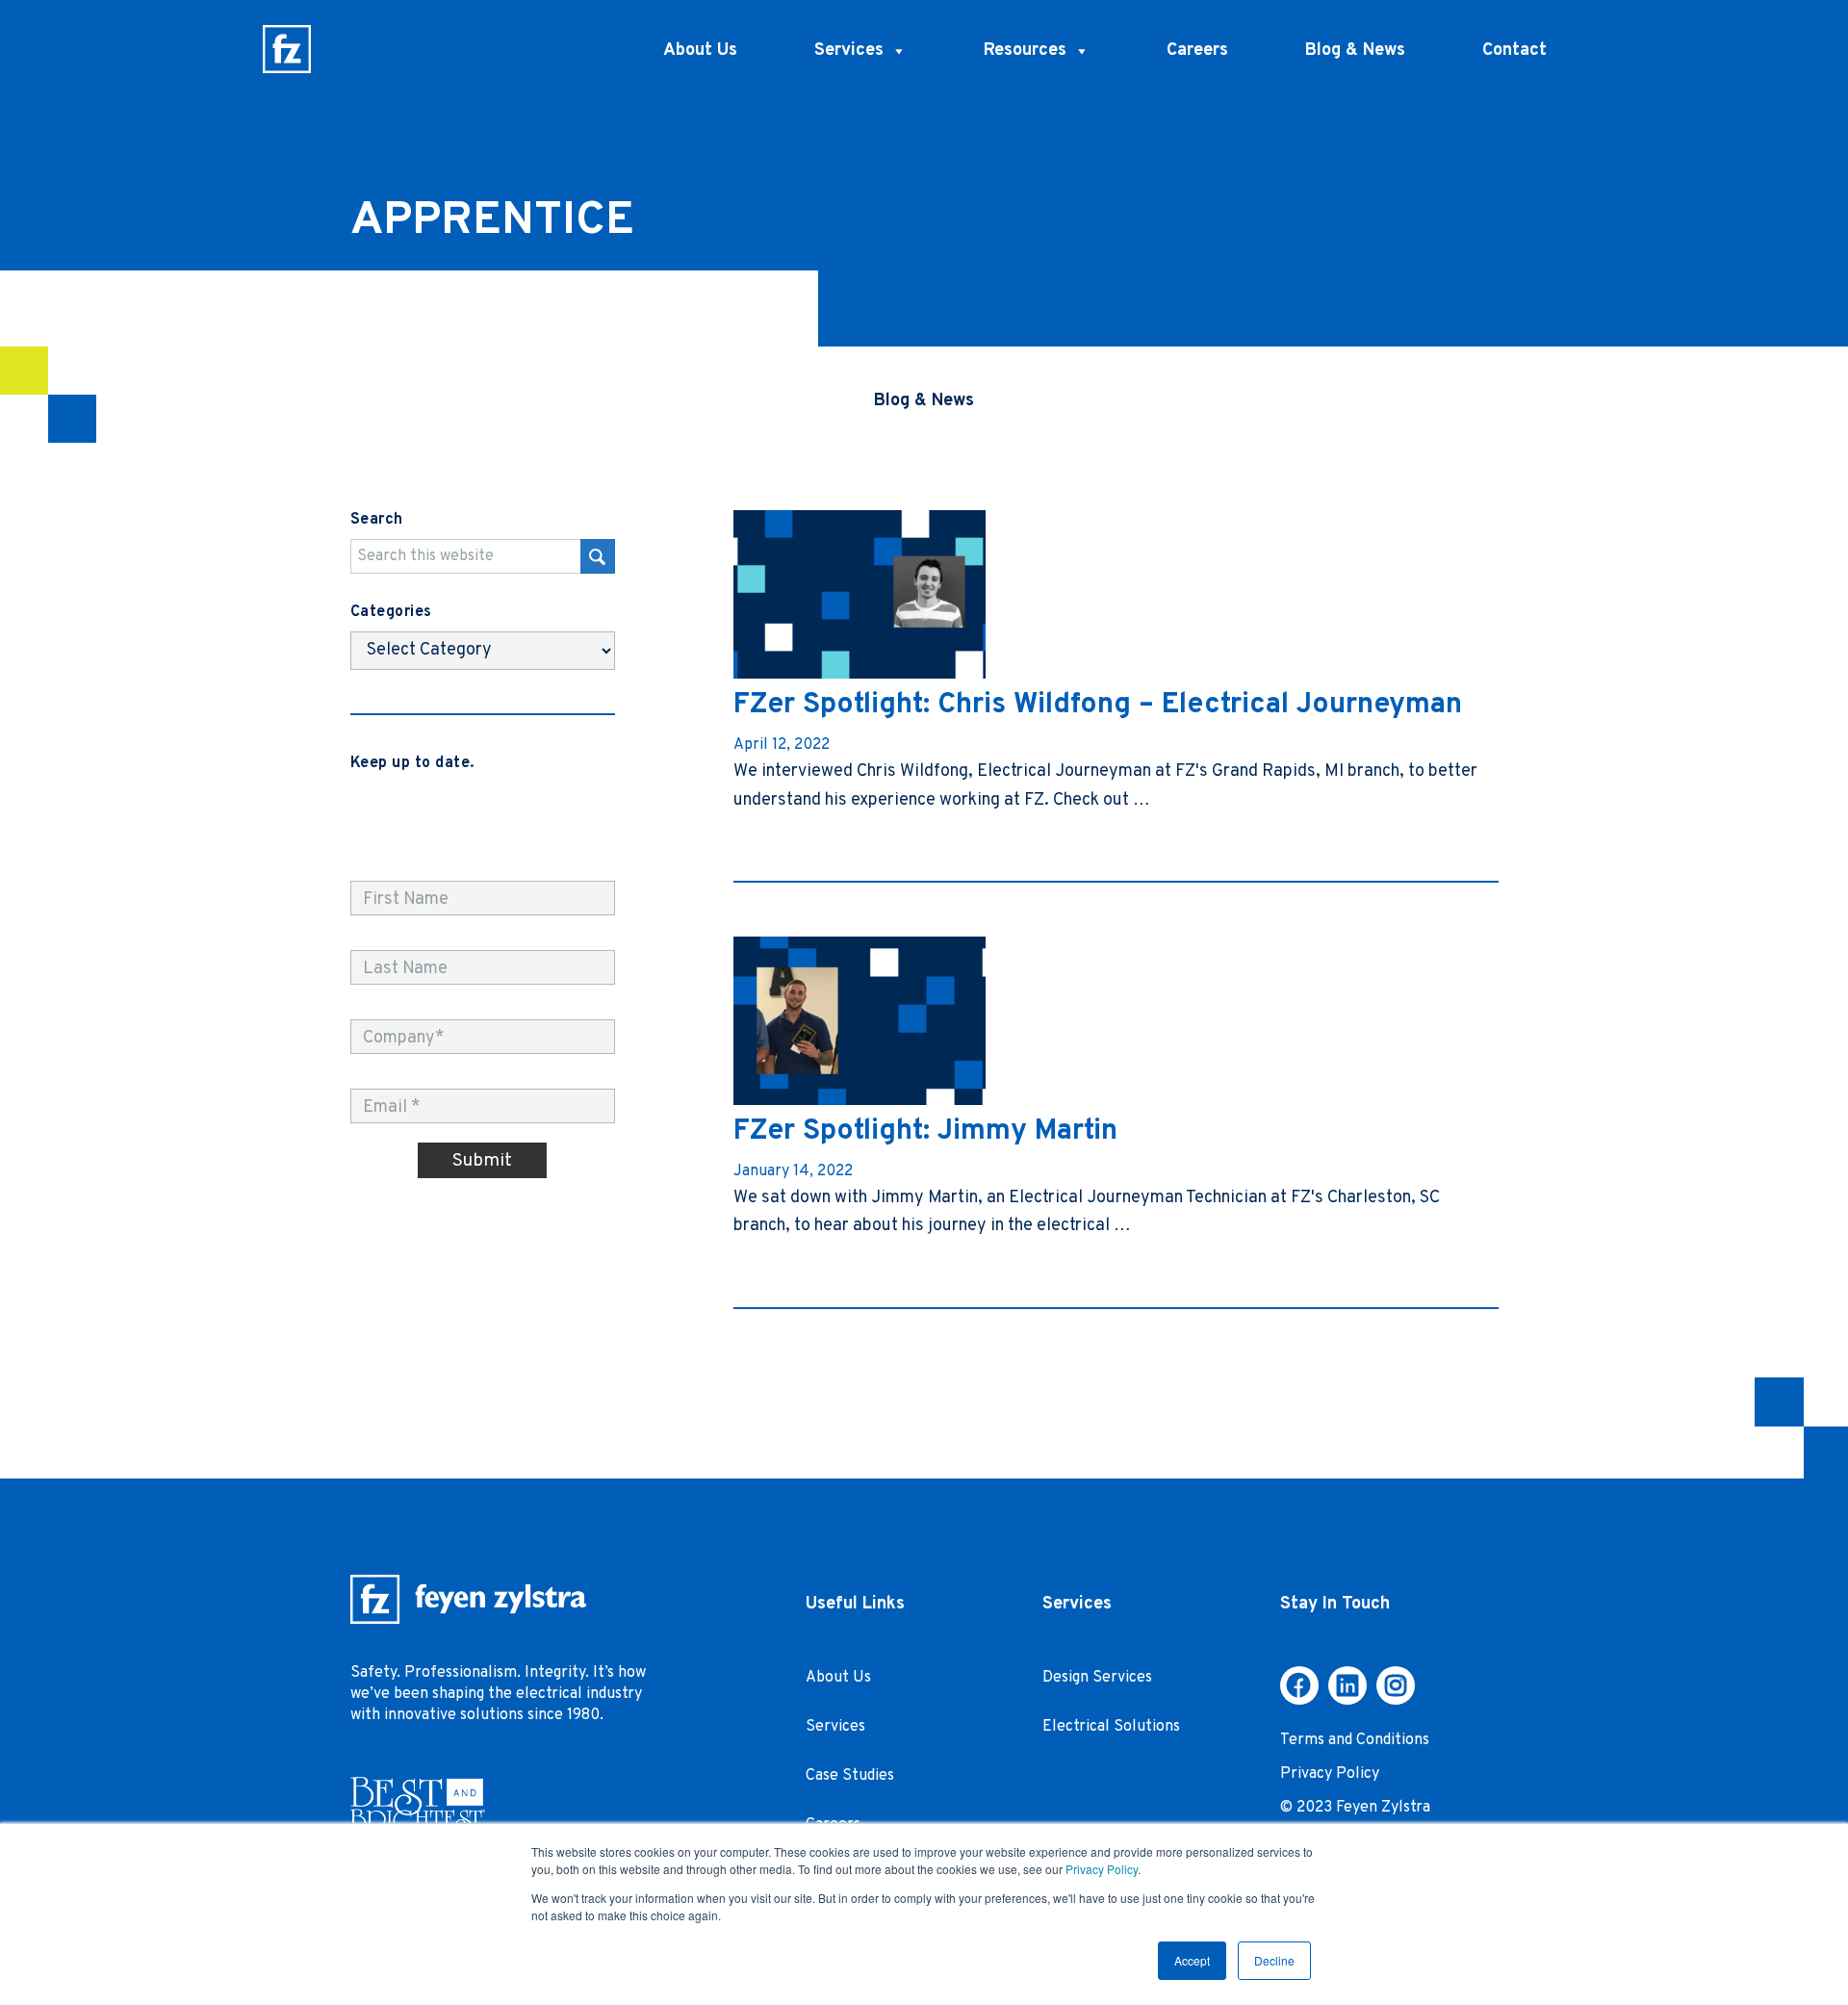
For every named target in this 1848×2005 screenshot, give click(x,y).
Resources (1025, 51)
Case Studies (850, 1776)
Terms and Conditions (1355, 1740)
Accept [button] (1192, 1960)
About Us (700, 51)
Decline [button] (1274, 1960)
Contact (1514, 51)
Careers (1197, 51)
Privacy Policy (1102, 1869)
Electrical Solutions (1111, 1727)
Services (849, 51)
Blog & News (1355, 51)
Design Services (1097, 1678)
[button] (1299, 1685)
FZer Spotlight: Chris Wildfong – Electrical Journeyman (1098, 705)
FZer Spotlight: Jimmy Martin (925, 1131)
